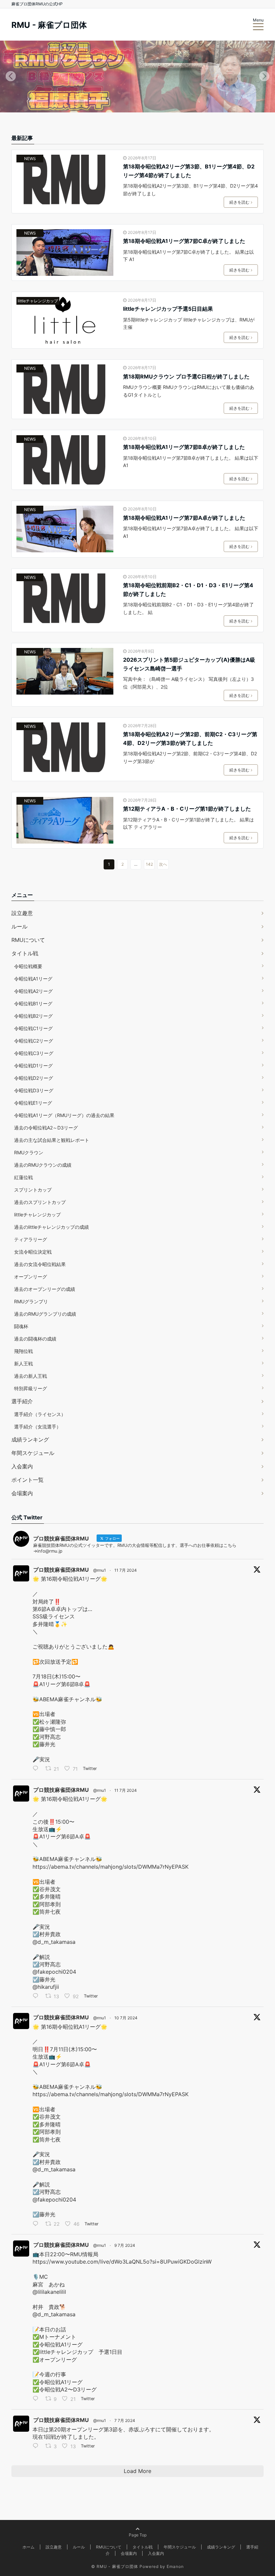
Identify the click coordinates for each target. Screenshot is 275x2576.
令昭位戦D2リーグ (34, 1078)
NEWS (30, 159)
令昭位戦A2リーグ (33, 991)
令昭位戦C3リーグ (34, 1053)
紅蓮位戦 (23, 1177)
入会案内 (22, 1466)
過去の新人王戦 (31, 1376)
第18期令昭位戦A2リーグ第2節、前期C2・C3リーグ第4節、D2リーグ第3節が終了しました (190, 739)
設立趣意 (22, 913)
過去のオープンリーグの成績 (45, 1289)
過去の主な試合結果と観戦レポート (52, 1140)
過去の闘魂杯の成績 (35, 1339)
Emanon (175, 2566)
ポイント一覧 (27, 1480)
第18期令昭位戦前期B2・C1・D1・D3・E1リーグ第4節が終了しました (188, 590)
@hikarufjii (46, 1987)
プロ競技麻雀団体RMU (61, 1570)
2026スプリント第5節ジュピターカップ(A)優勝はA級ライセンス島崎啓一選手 (189, 664)
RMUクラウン (29, 1152)
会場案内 (22, 1493)
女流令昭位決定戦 (33, 1252)
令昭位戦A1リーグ (33, 979)
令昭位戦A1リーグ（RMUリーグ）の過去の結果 (64, 1115)
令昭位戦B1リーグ (33, 1003)
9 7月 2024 (125, 2245)
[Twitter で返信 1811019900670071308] (37, 2224)
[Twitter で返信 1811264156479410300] (37, 1997)
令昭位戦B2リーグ (33, 1016)
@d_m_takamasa (54, 1942)
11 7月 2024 (126, 1570)
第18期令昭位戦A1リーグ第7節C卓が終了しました (184, 241)
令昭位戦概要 (28, 966)
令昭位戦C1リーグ (33, 1028)
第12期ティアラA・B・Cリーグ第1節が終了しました (187, 809)
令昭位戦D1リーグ (33, 1066)
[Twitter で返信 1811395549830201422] (37, 1769)
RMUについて (28, 940)
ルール (19, 926)
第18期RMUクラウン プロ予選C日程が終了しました (186, 376)
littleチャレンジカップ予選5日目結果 (168, 309)
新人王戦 (23, 1363)
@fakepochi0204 (54, 1972)
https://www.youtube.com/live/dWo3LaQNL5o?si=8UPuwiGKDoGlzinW (122, 2262)
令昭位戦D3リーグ (34, 1090)
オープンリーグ (31, 1277)
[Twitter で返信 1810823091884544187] (37, 2399)
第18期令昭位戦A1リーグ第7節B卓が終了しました (184, 447)
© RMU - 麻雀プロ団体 (115, 2566)
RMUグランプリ (31, 1301)
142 (149, 864)
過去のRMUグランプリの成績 (45, 1314)
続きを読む (239, 202)
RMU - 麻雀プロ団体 (49, 25)
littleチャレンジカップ (38, 301)
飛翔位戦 (23, 1351)
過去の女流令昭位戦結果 (40, 1264)
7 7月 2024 (125, 2420)
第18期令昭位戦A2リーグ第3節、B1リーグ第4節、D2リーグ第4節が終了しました (189, 171)
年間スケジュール (33, 1453)
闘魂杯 (21, 1326)
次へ (163, 864)
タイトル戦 (25, 953)
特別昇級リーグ (31, 1388)
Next (264, 77)
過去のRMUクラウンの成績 (43, 1165)
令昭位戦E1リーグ (33, 1103)
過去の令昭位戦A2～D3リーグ (46, 1128)
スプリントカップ (33, 1190)
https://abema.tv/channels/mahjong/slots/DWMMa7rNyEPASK (111, 1867)
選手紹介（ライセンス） (40, 1414)
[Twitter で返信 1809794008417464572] (37, 2446)
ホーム (29, 2547)
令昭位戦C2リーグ (34, 1041)
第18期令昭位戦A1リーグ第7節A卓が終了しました (184, 518)
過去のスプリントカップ (40, 1202)
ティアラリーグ (31, 1239)
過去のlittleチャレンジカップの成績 (51, 1227)
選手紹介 (22, 1401)
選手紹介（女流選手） (38, 1427)
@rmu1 (100, 1570)
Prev (11, 77)
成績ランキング (30, 1439)
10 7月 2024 (126, 2018)
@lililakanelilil (49, 2292)
